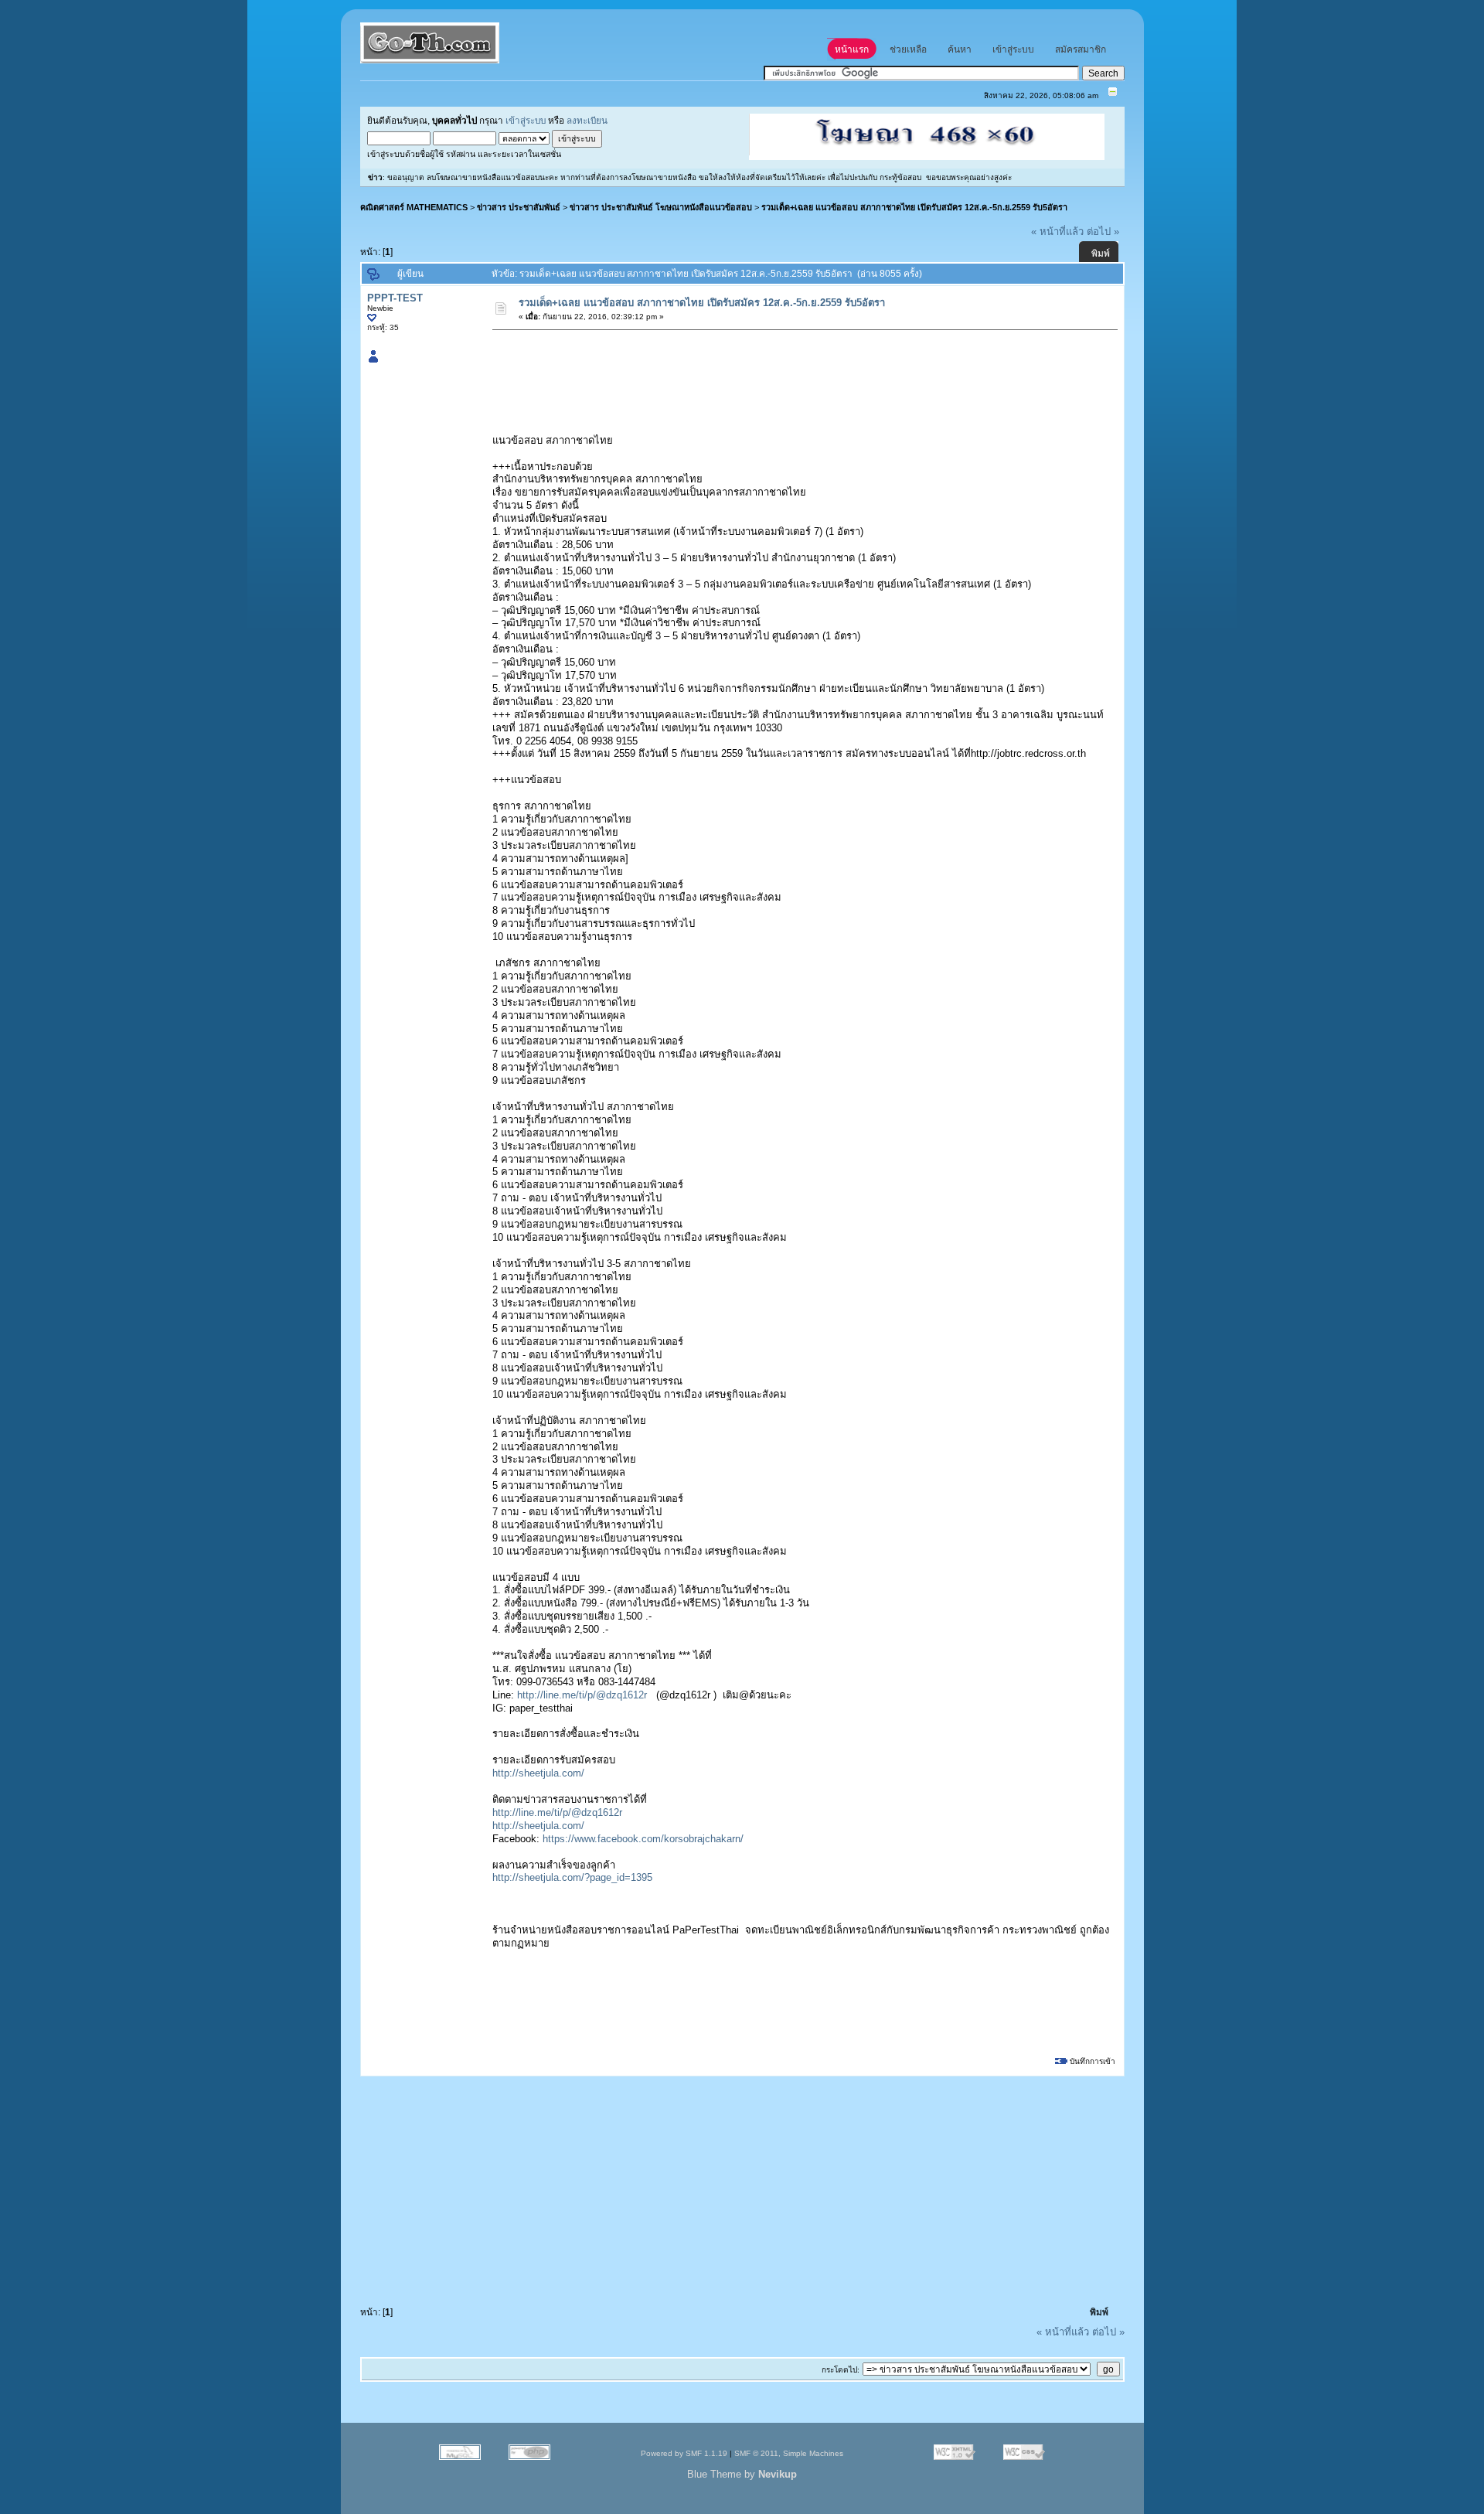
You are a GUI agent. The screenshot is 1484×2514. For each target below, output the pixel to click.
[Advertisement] (775, 372)
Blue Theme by (742, 2474)
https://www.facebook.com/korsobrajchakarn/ (643, 1839)
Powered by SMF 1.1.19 (684, 2453)
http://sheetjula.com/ (538, 1773)
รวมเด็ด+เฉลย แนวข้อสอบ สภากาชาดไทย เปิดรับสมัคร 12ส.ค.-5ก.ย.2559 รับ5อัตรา (914, 207)
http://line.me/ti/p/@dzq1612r (582, 1695)
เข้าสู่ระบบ (526, 120)
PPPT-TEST (395, 298)
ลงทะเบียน (587, 120)
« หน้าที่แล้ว (1057, 232)
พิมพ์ (1101, 254)
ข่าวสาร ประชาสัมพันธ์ (519, 207)
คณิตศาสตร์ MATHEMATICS (414, 207)
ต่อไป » (1103, 232)
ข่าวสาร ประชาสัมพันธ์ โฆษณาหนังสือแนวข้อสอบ (661, 207)
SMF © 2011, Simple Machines (789, 2453)
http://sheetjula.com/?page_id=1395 (572, 1877)
